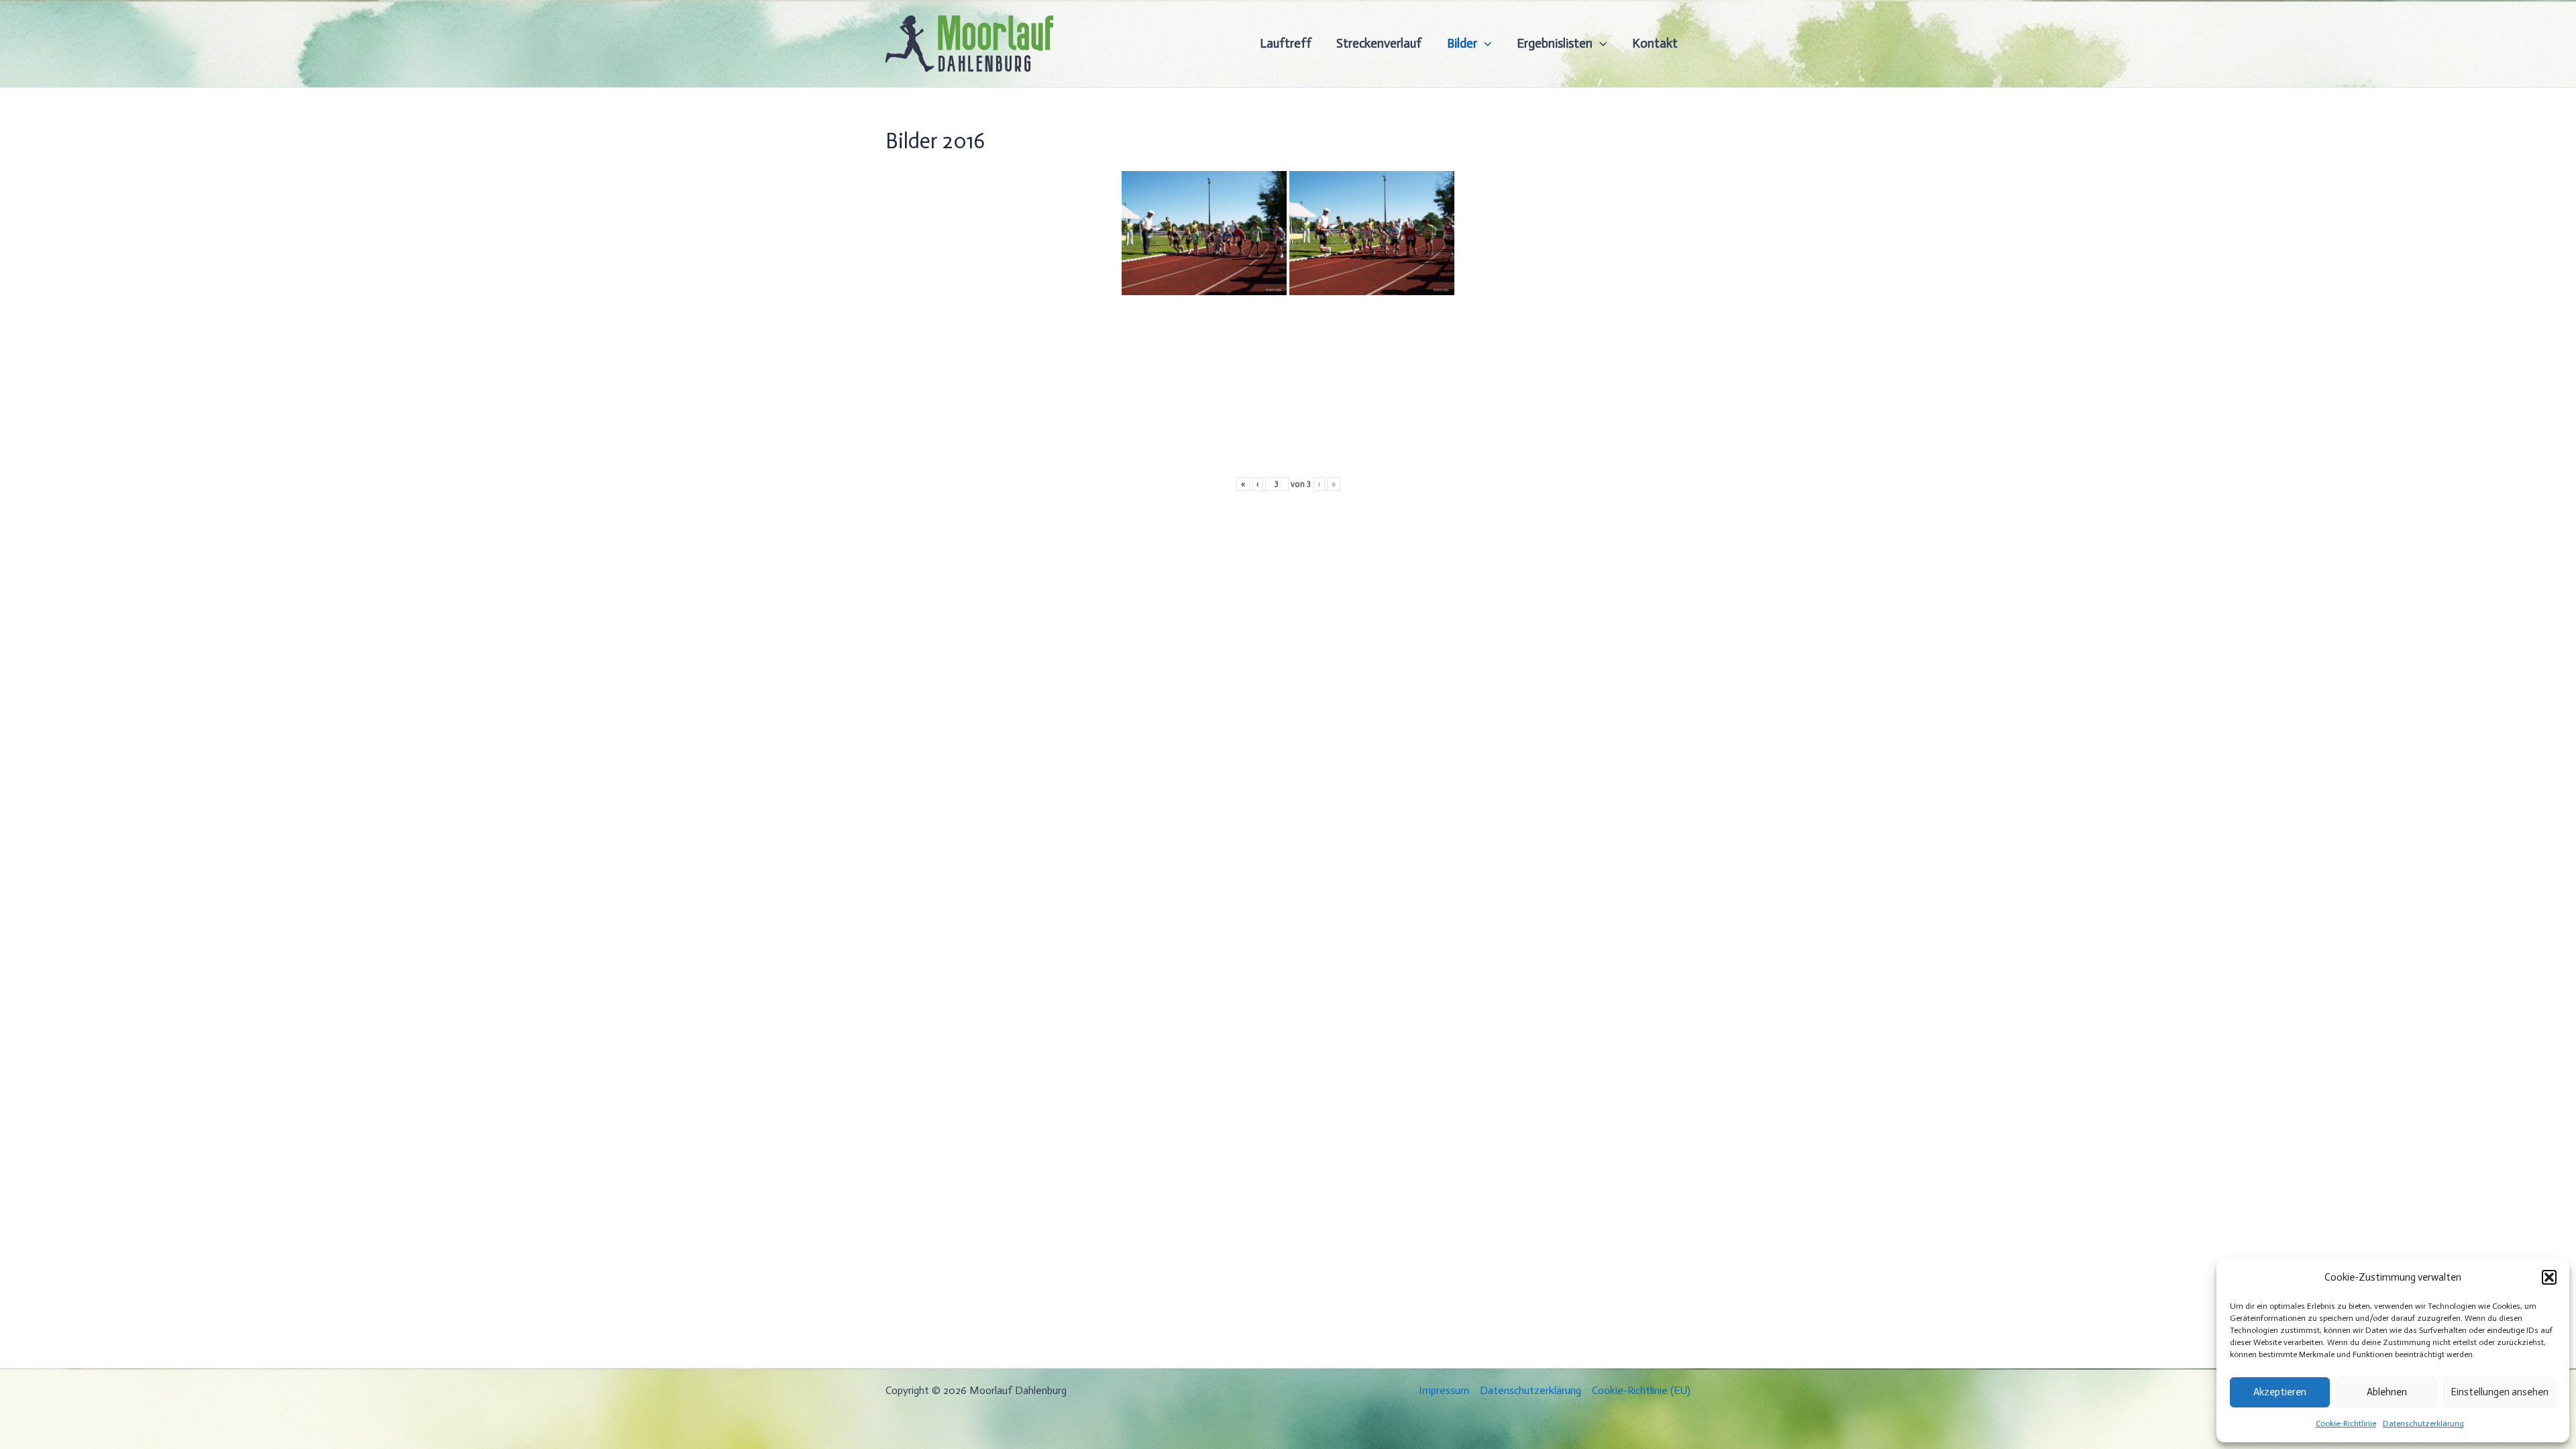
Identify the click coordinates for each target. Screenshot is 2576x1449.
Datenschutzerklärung (2423, 1424)
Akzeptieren (2280, 1392)
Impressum (1444, 1390)
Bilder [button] (1462, 43)
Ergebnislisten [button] (1555, 43)
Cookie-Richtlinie (2346, 1424)
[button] (2549, 1277)
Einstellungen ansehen (2500, 1392)
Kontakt (1655, 43)
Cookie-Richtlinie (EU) (1641, 1390)
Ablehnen (2387, 1392)
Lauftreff (1286, 43)
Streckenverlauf (1379, 43)
